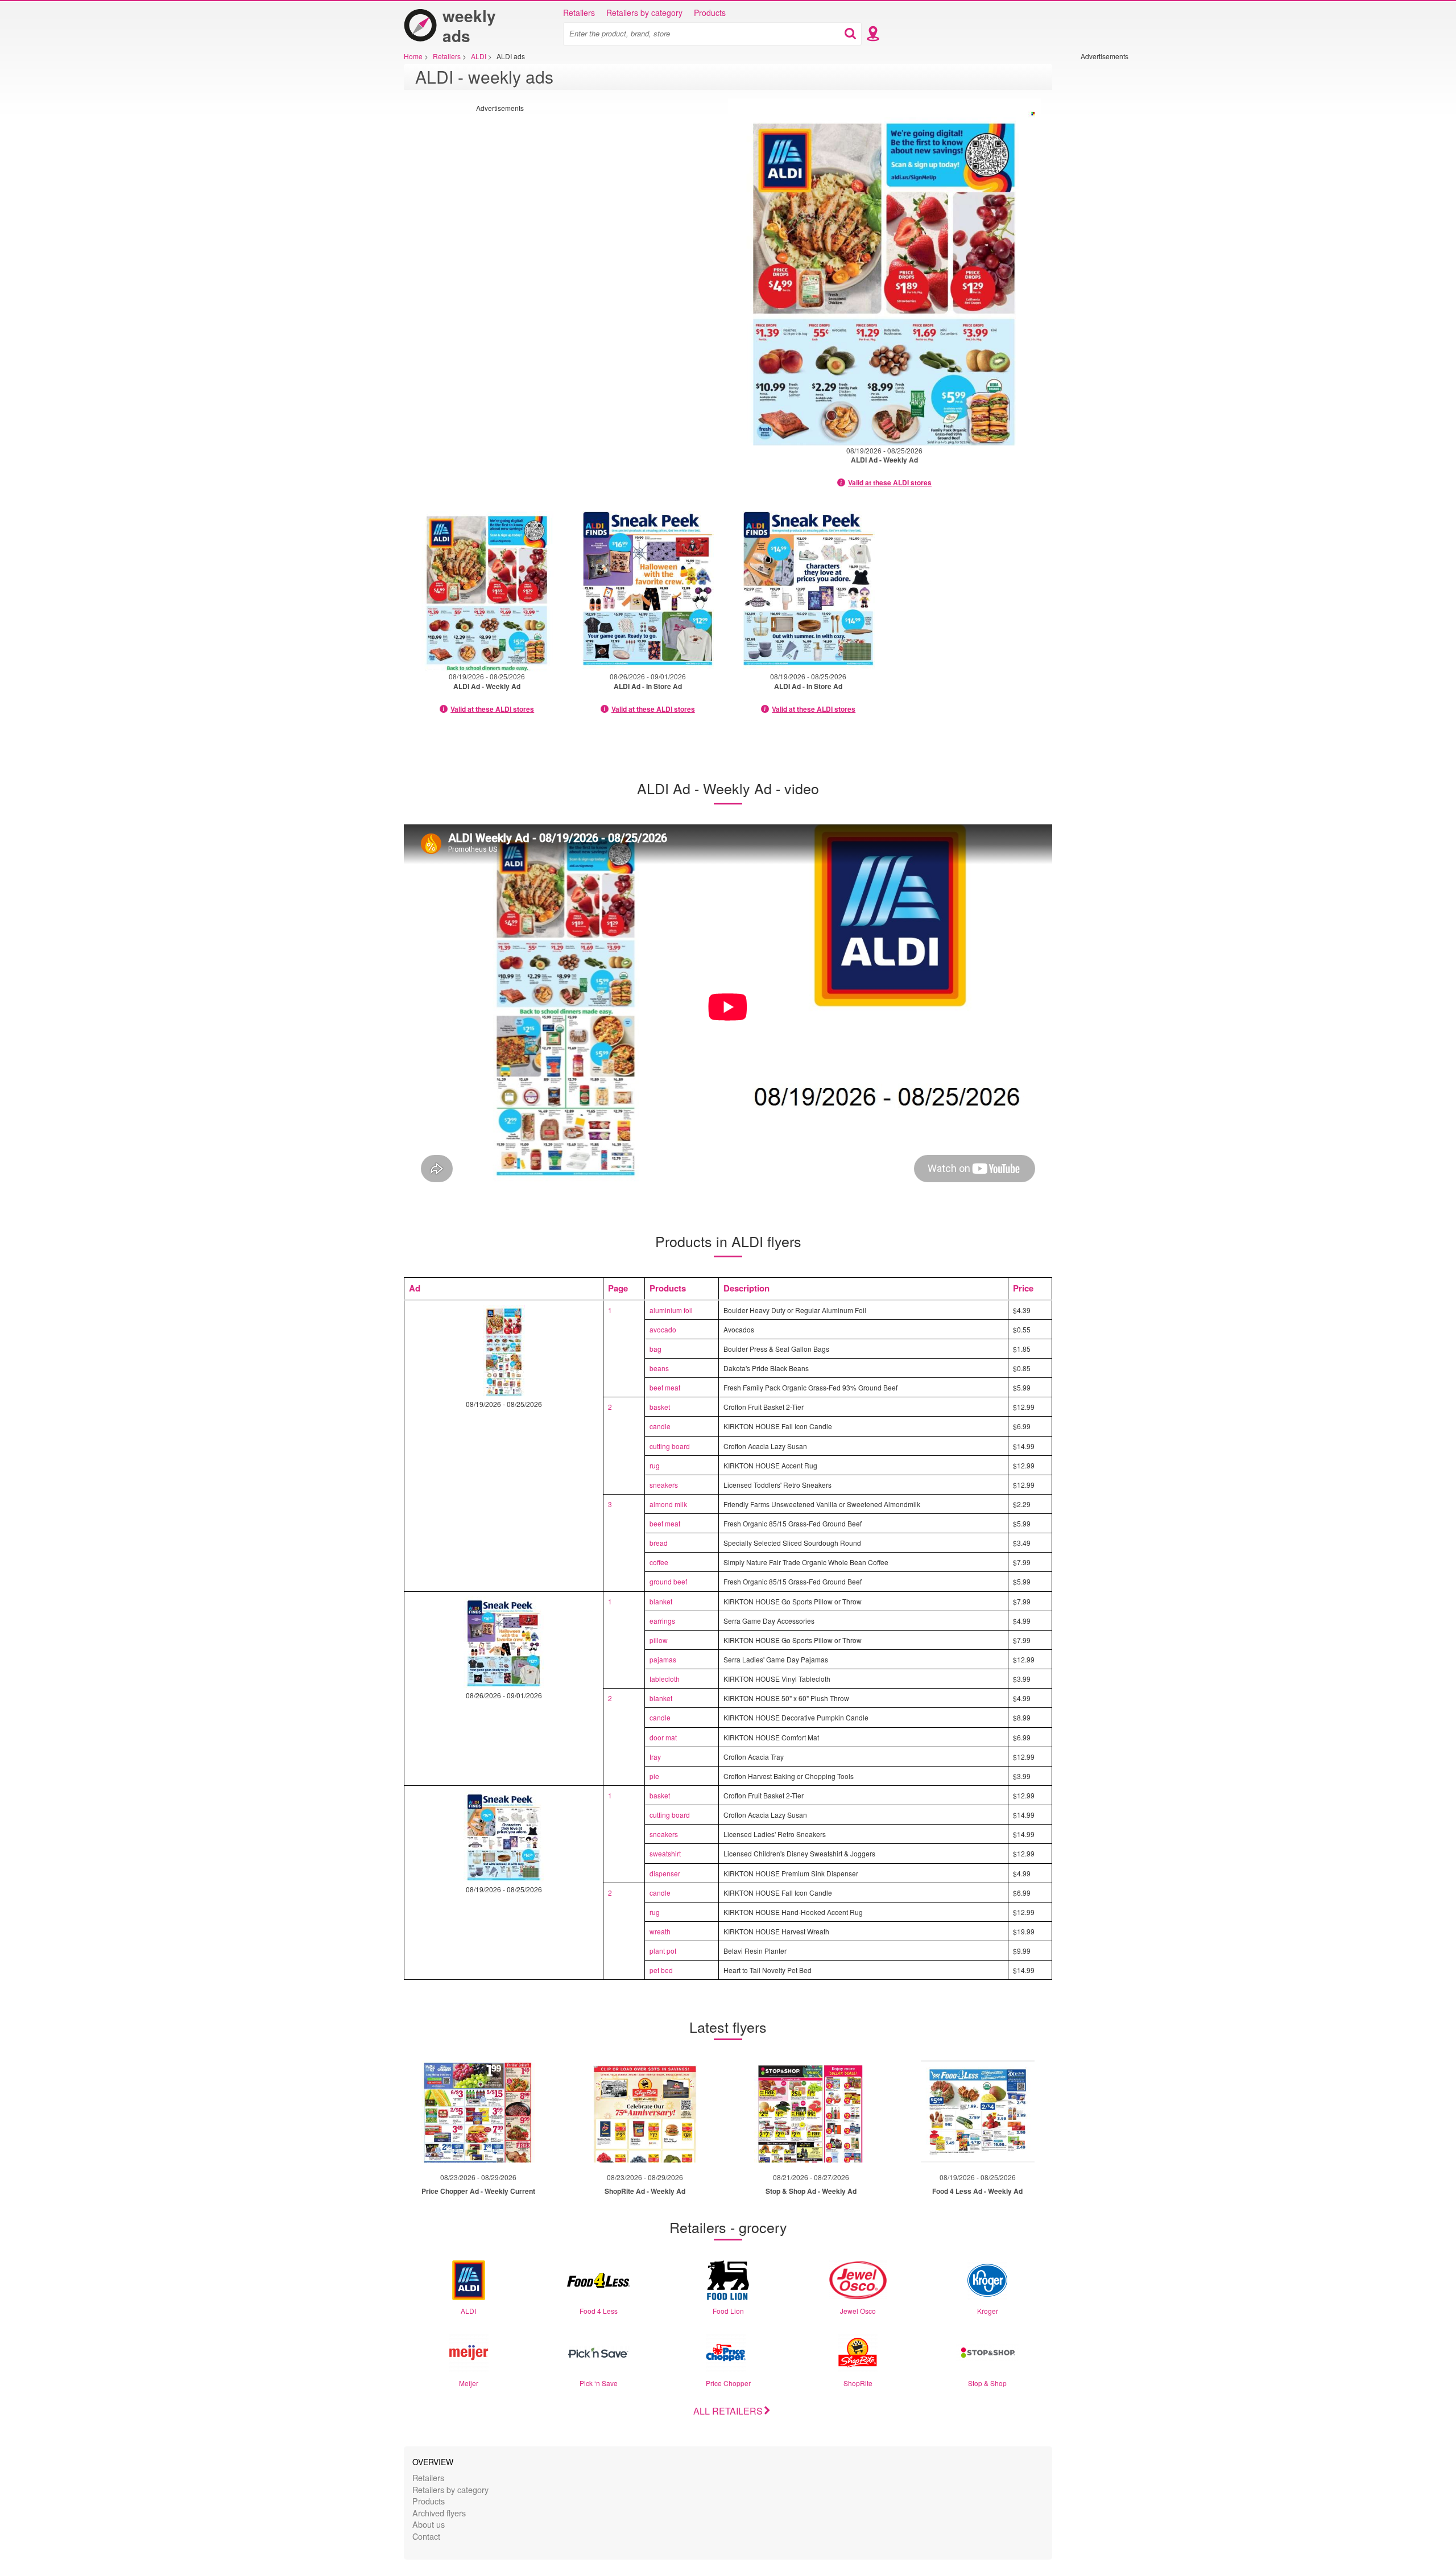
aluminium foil (671, 1310)
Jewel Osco (858, 2311)
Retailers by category (644, 13)
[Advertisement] (1115, 232)
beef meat (665, 1387)
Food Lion (728, 2311)
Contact (426, 2536)
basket (660, 1407)
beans (659, 1368)
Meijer (469, 2383)
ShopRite (858, 2383)
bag (655, 1349)
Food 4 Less (599, 2311)
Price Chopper (728, 2383)
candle (660, 1426)
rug (655, 1465)
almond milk (668, 1504)
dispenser (665, 1873)
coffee (659, 1562)
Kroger (988, 2311)
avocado (663, 1329)
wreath (660, 1931)
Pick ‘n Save (599, 2383)
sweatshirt (665, 1853)
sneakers (664, 1485)
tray (655, 1757)
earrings (662, 1621)
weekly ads (469, 26)
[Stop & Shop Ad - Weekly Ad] (811, 2111)
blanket (661, 1601)
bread (659, 1543)
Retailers (579, 13)
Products (710, 13)
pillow (659, 1640)
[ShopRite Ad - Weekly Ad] (645, 2111)
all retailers (728, 2411)
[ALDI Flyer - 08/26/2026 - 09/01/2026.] (648, 588)
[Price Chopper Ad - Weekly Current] (478, 2111)
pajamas (663, 1659)
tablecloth (665, 1679)
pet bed (661, 1970)
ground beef (668, 1581)
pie (654, 1776)
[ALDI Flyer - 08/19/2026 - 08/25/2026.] (884, 272)
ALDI (468, 2311)
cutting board (670, 1446)
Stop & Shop (987, 2383)
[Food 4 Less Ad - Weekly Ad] (978, 2111)
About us (429, 2524)
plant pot (663, 1951)
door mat (663, 1737)
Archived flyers (439, 2513)
